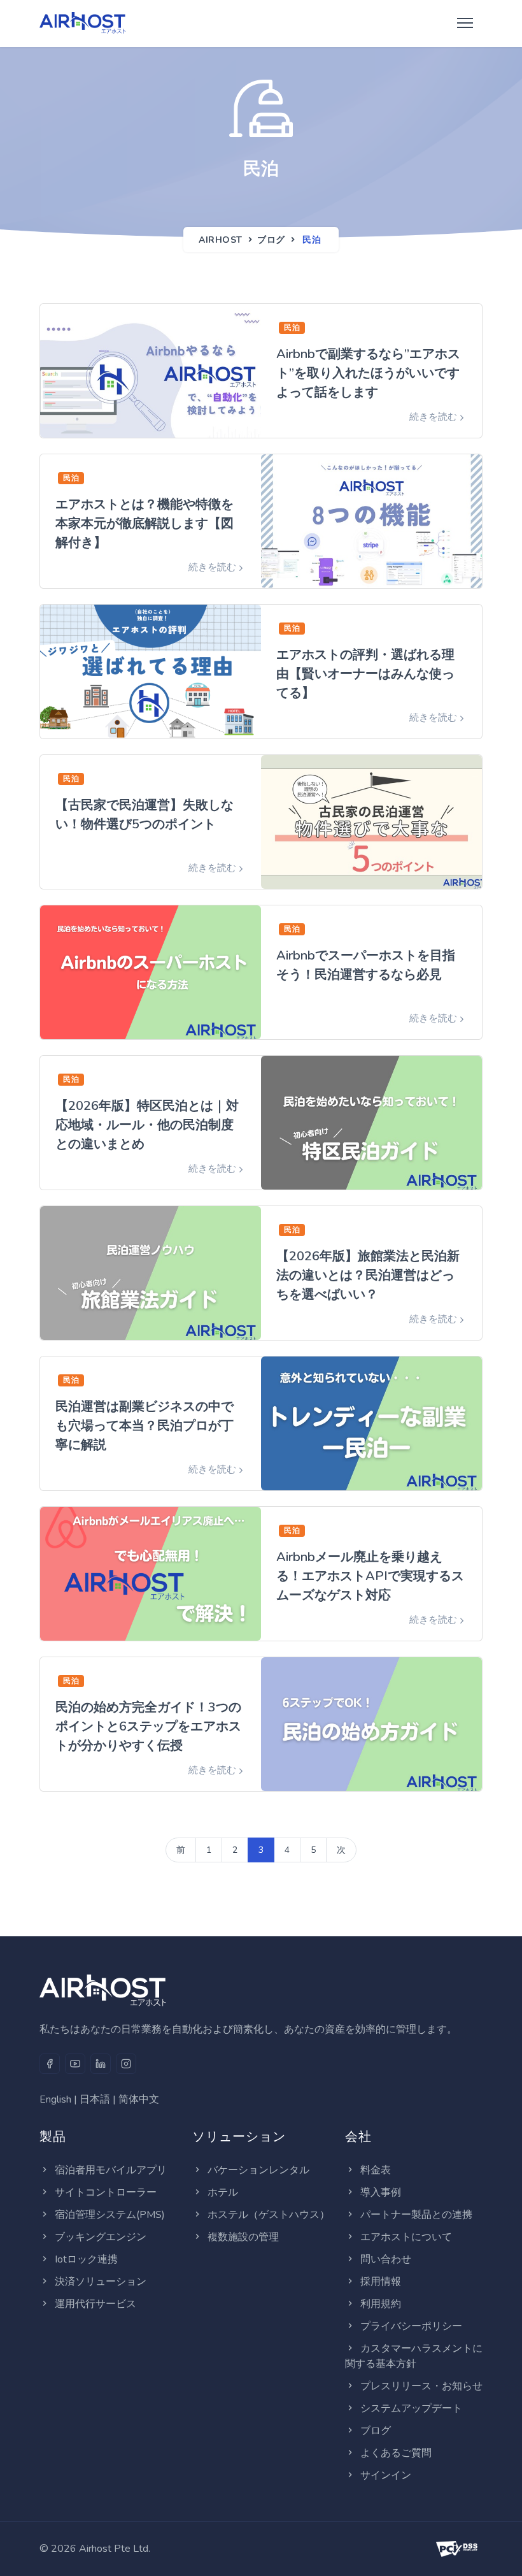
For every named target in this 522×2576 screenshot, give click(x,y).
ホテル (223, 2192)
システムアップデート (411, 2408)
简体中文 (139, 2099)
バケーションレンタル (258, 2170)
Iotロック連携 (86, 2259)
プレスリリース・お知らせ (421, 2386)
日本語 (95, 2099)
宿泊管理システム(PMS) (110, 2215)
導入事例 (381, 2192)
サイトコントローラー (106, 2192)
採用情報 (381, 2282)
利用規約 (381, 2304)
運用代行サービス (95, 2304)
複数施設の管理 (243, 2237)
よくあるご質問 (396, 2453)
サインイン (386, 2475)
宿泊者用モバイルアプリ (111, 2170)
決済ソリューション (101, 2282)
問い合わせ (386, 2259)
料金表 (376, 2170)
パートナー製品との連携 (416, 2215)
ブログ (271, 240)
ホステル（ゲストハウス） (269, 2215)
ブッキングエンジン (101, 2237)
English (55, 2099)
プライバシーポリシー (411, 2326)
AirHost (221, 240)
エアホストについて (406, 2237)
